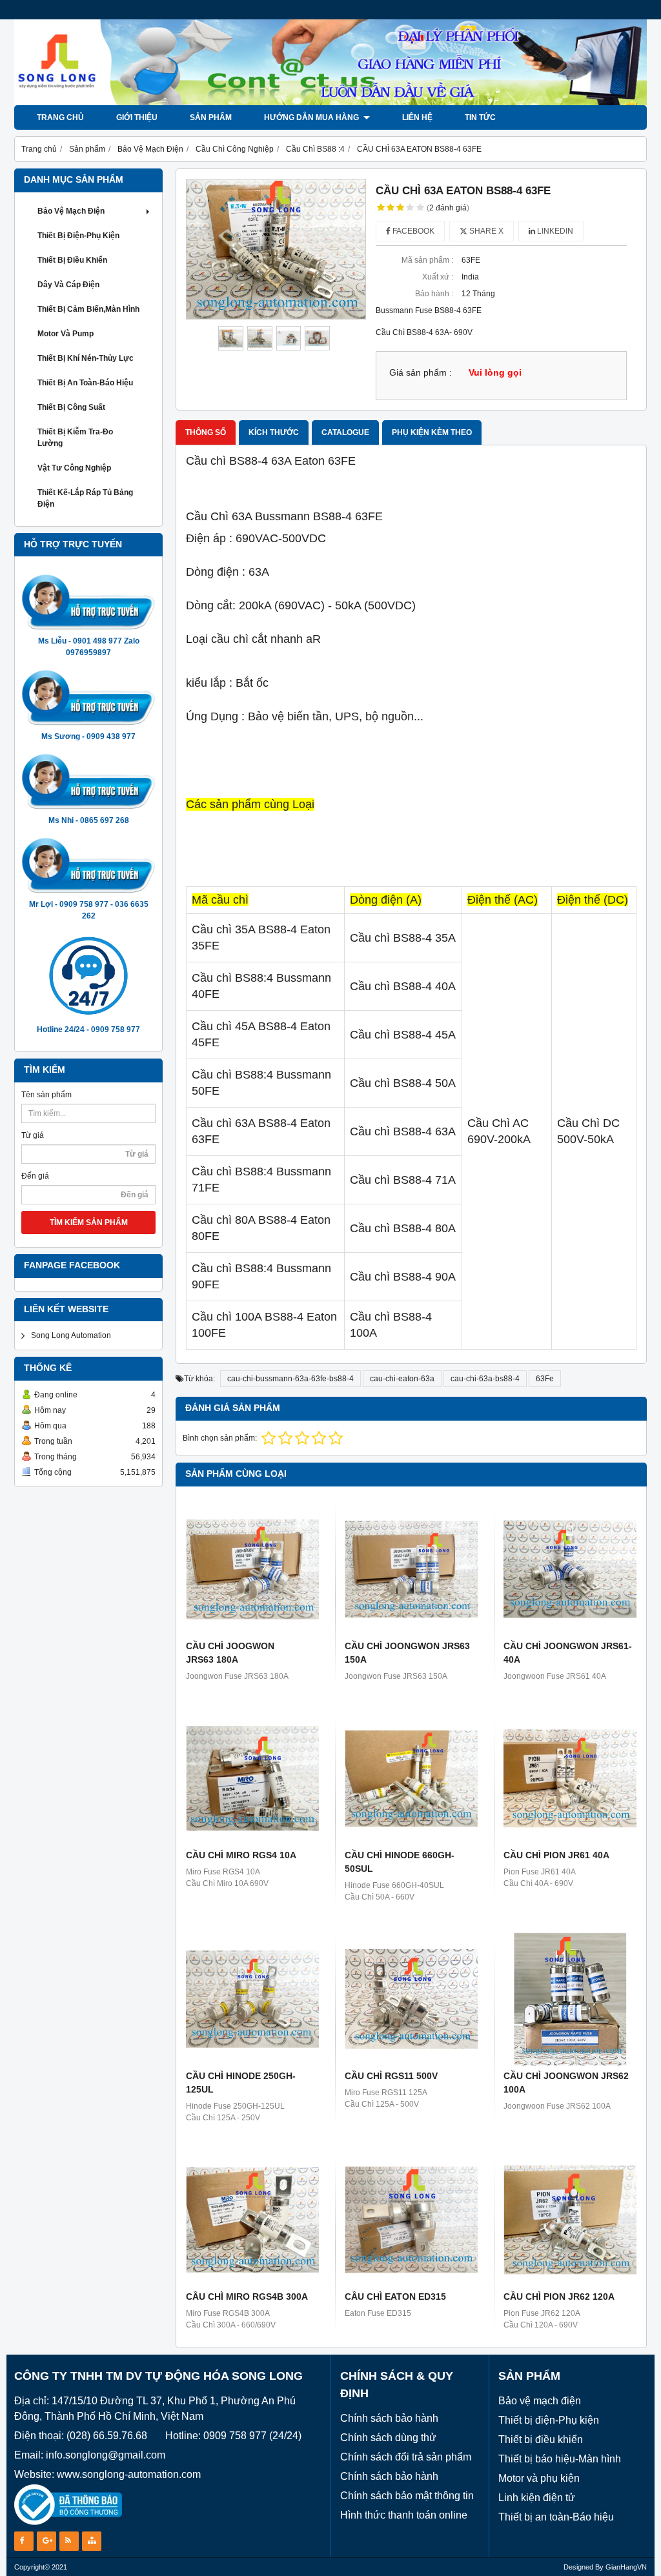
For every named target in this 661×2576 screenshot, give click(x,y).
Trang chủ (60, 117)
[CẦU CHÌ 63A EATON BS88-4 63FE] (276, 249)
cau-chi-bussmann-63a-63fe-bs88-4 (290, 1379)
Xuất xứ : (438, 277)
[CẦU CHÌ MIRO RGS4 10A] (252, 1778)
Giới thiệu (137, 117)
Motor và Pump (66, 334)
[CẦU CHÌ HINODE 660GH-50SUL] (411, 1778)
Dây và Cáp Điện (68, 285)
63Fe (545, 1379)
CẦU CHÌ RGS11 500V (391, 2076)
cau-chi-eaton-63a (402, 1379)
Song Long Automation (71, 1335)
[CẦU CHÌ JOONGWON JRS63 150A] (411, 1569)
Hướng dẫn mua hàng (312, 117)
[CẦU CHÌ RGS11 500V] (411, 1999)
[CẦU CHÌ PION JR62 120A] (570, 2220)
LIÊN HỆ (417, 117)
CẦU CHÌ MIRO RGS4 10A (241, 1855)
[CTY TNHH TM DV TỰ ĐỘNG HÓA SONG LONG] (330, 103)
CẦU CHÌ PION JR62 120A (559, 2297)
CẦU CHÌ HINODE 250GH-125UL (241, 2083)
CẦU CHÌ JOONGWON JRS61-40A (568, 1653)
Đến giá (35, 1176)
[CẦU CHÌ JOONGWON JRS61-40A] (570, 1569)
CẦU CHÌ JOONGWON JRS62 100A (566, 2083)
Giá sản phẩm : (421, 373)
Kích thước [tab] (274, 432)
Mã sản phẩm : (427, 260)
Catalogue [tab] (345, 432)
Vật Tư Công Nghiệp (74, 468)
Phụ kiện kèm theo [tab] (432, 432)
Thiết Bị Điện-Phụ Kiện (78, 236)
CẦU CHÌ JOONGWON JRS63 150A (407, 1653)
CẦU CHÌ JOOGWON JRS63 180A (230, 1653)
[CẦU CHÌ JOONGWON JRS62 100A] (570, 1999)
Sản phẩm (211, 117)
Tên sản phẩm (46, 1095)
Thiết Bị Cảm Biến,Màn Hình (88, 309)
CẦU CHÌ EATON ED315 (395, 2297)
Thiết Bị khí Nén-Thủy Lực (86, 358)
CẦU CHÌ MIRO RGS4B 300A (247, 2297)
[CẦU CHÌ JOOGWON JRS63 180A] (252, 1569)
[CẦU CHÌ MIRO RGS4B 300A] (252, 2220)
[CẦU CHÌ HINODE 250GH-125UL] (252, 1999)
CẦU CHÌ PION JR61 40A (556, 1855)
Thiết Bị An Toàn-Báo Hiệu (85, 383)
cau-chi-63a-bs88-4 (485, 1379)
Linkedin (554, 231)
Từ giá (33, 1135)
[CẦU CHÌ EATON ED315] (411, 2220)
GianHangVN (626, 2567)
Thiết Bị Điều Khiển (72, 260)
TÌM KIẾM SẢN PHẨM (89, 1222)
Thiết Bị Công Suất (71, 407)
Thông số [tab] (206, 432)
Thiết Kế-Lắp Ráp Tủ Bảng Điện (85, 498)
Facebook (412, 231)
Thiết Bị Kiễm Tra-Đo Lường (75, 438)
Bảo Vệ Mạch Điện (71, 211)
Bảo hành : (434, 294)
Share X (485, 231)
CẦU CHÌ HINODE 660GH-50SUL (400, 1862)
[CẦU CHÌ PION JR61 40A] (570, 1778)
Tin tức (480, 117)
